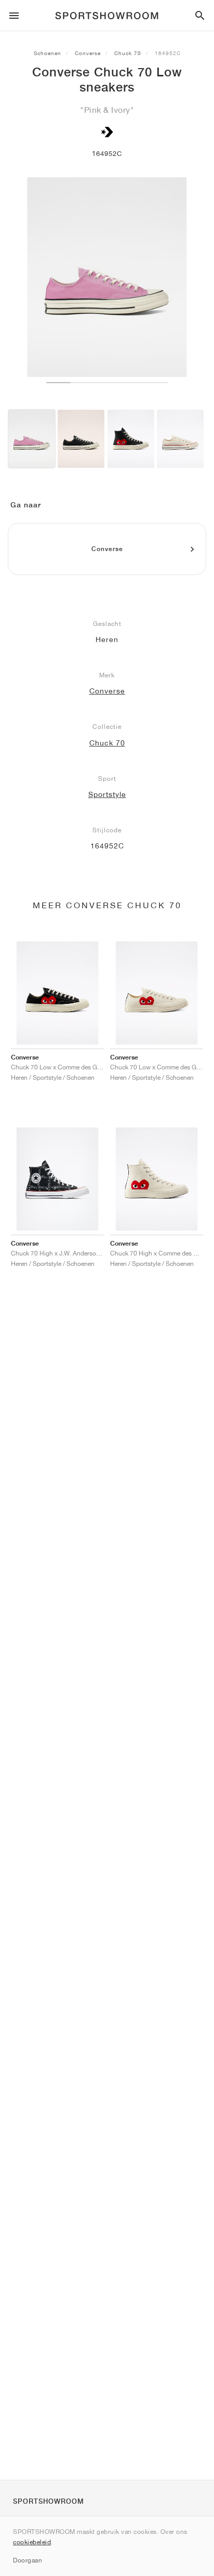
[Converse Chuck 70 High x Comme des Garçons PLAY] (131, 439)
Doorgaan (28, 2560)
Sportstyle (107, 794)
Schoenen (48, 53)
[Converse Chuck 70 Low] (32, 439)
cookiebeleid (32, 2542)
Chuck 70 (128, 53)
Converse (88, 53)
